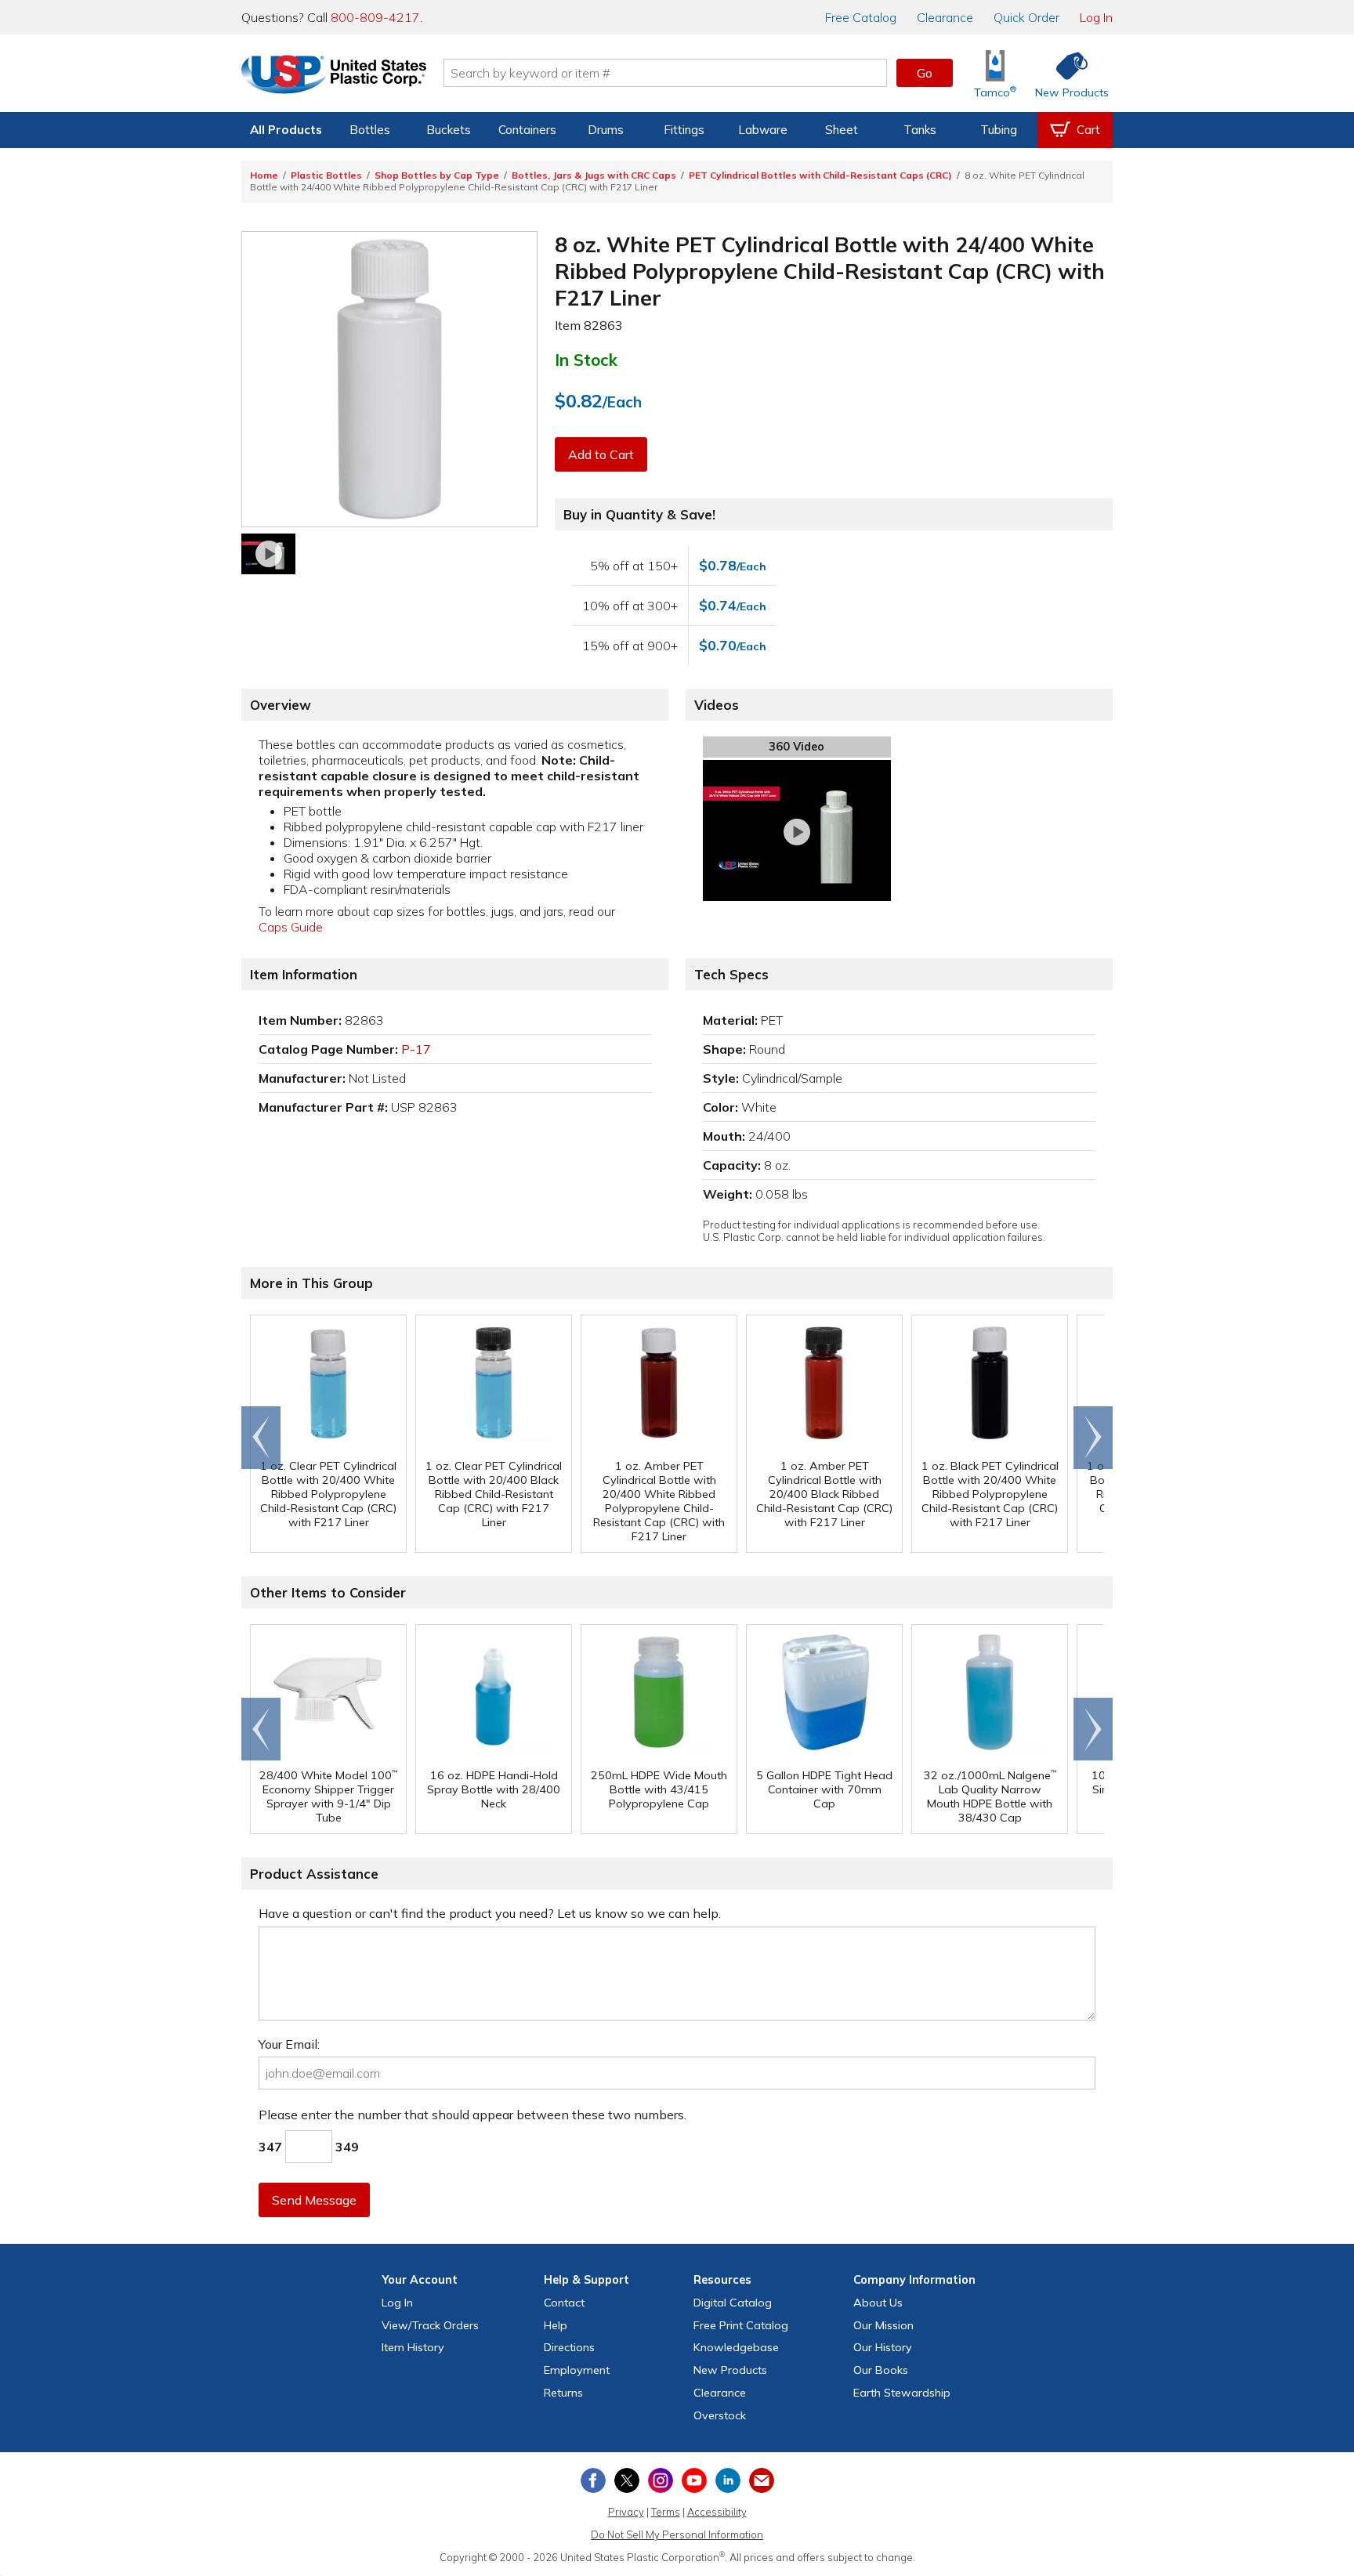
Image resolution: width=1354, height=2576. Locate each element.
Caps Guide (291, 927)
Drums (606, 130)
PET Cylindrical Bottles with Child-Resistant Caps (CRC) (820, 175)
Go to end (261, 1438)
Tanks (920, 130)
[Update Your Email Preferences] (762, 2480)
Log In (1096, 17)
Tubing (999, 130)
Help (556, 2325)
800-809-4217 (375, 17)
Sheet (842, 130)
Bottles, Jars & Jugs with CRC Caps (594, 175)
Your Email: (289, 2044)
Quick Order (1026, 17)
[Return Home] (334, 76)
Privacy (626, 2512)
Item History (413, 2347)
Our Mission (883, 2325)
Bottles (370, 130)
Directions (569, 2347)
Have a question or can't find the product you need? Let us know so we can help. (490, 1913)
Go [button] (925, 73)
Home (264, 175)
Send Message (314, 2200)
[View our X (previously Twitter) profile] (627, 2480)
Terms (666, 2512)
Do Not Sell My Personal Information (677, 2534)
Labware (763, 130)
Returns (563, 2393)
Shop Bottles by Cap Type (437, 175)
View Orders (430, 2325)
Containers (527, 130)
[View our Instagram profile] (661, 2480)
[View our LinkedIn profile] (728, 2480)
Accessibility (717, 2512)
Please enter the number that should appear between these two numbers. (472, 2115)
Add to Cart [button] (601, 454)
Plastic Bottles (326, 175)
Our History (883, 2347)
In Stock (586, 360)
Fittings (684, 130)
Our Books (881, 2370)
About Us (878, 2303)
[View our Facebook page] (593, 2480)
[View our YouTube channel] (694, 2480)
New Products (730, 2370)
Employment (577, 2370)
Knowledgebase (736, 2347)
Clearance (945, 17)
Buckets (449, 130)
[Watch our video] (268, 554)
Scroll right (1093, 1438)
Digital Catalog (733, 2303)
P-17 (416, 1049)
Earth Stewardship (902, 2393)
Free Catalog (741, 2325)
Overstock (720, 2415)
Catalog (861, 17)
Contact (564, 2303)
